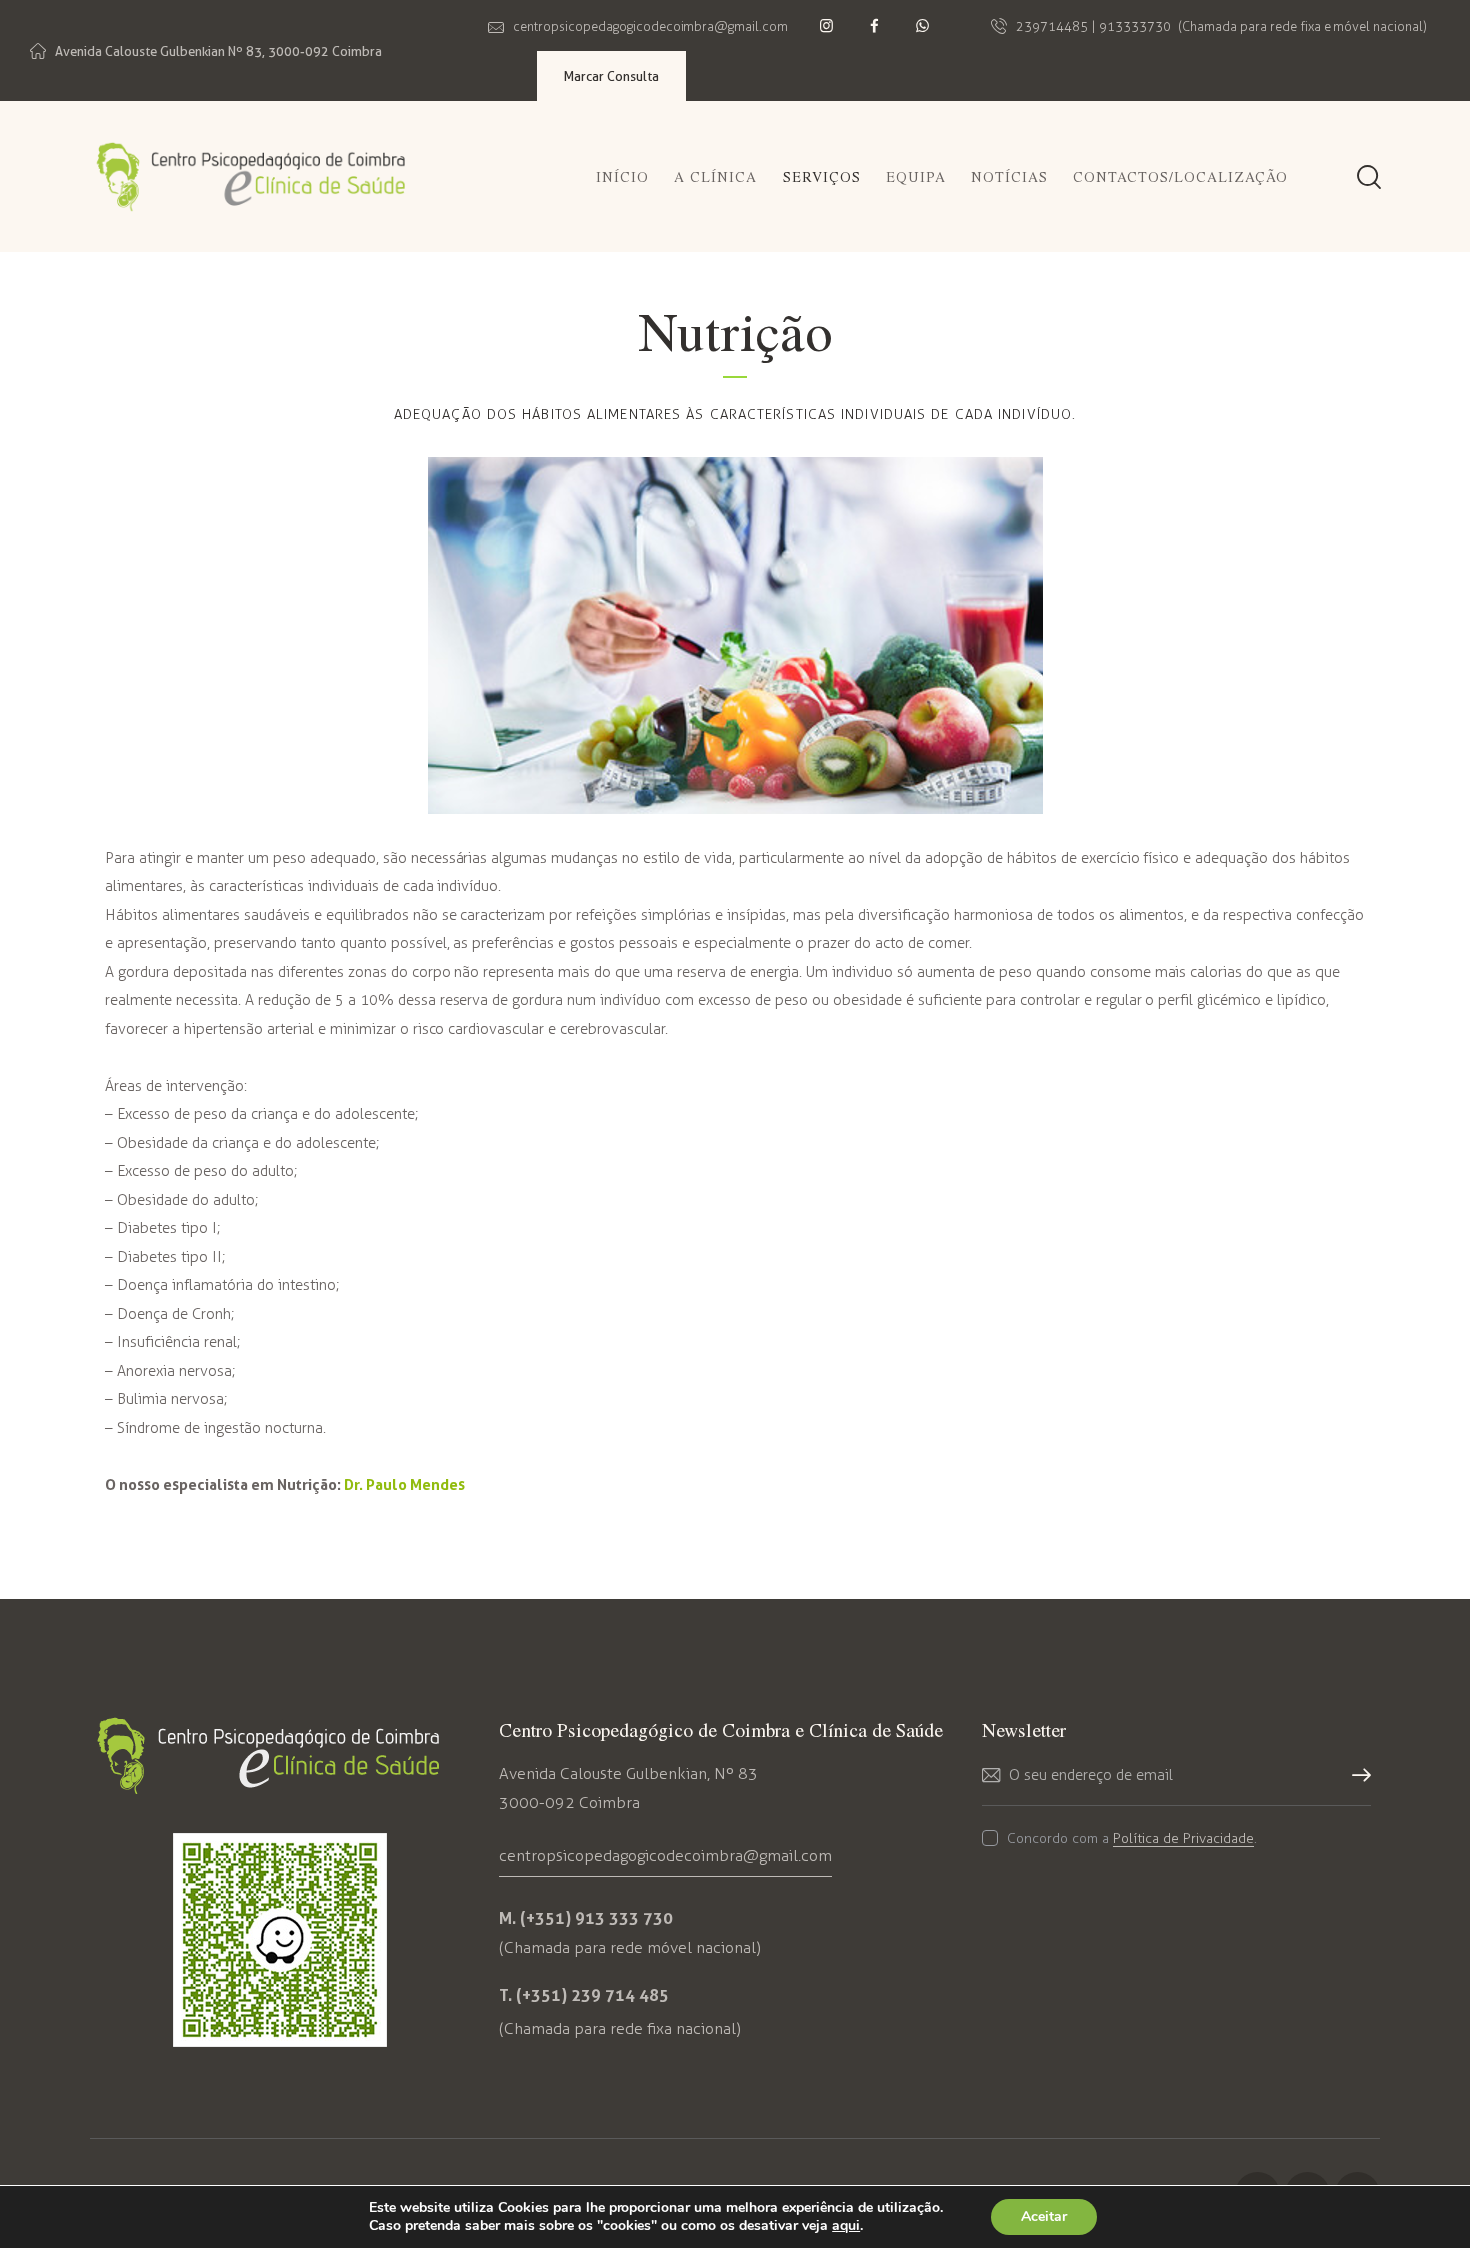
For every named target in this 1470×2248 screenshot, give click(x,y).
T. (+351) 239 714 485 (584, 1995)
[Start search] (1367, 179)
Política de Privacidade (1183, 1839)
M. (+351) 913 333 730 (586, 1918)
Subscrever (1356, 1787)
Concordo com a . (1132, 1838)
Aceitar (1044, 2216)
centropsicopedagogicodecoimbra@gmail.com (665, 1855)
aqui (846, 2226)
